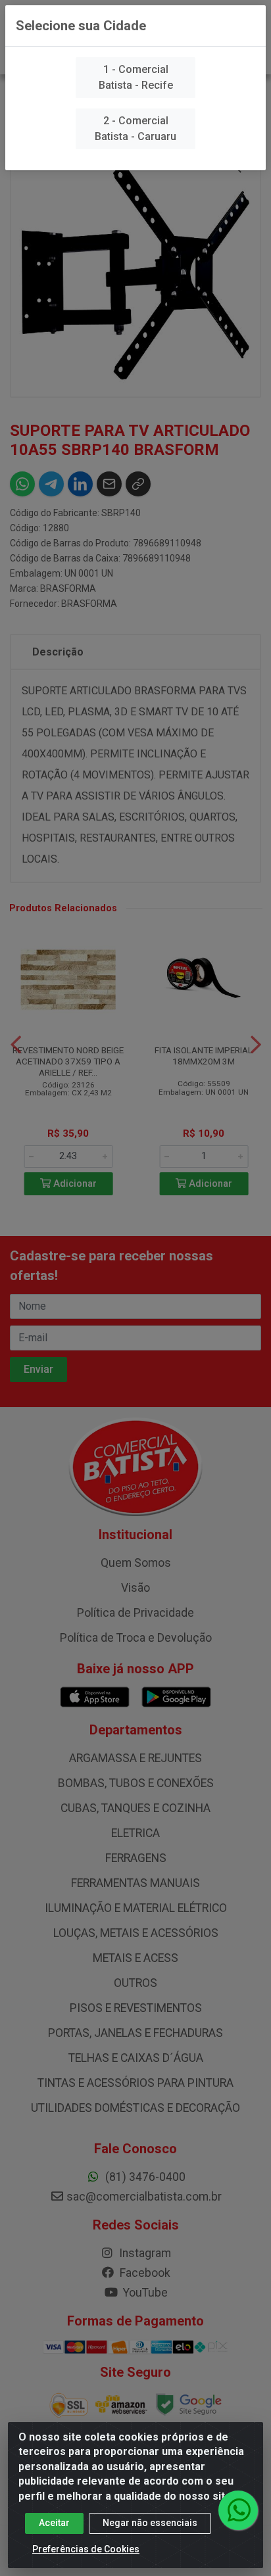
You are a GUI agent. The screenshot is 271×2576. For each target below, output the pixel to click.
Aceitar (54, 2523)
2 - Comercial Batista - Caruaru (135, 129)
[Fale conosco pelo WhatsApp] (238, 2510)
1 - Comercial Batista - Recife (136, 77)
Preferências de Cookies (86, 2549)
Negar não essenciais (150, 2523)
